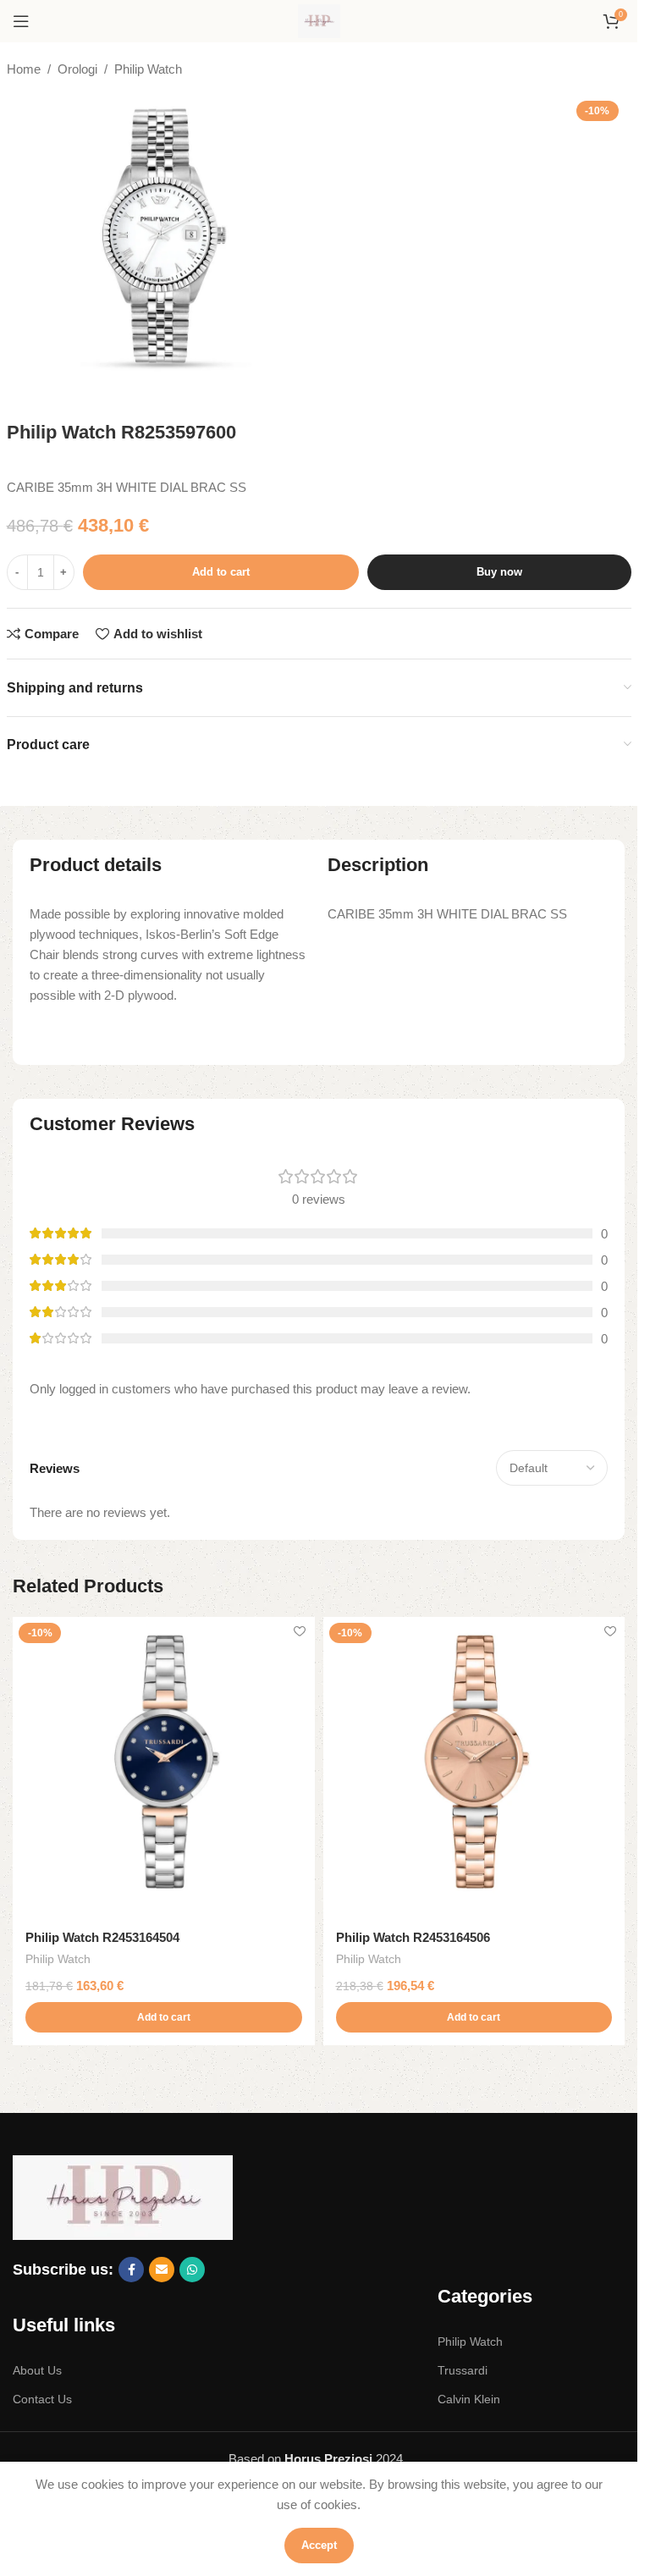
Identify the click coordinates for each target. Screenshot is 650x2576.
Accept (319, 2545)
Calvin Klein (469, 2399)
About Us (37, 2370)
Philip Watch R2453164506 (413, 1937)
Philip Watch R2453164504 (102, 1937)
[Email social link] (162, 2270)
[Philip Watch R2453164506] (474, 1768)
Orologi (77, 69)
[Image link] (123, 2196)
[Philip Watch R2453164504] (164, 1768)
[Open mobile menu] (21, 21)
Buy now (499, 572)
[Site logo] (319, 20)
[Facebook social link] (131, 2270)
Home (24, 69)
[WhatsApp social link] (192, 2270)
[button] (164, 2017)
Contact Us (42, 2399)
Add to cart (221, 572)
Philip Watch (148, 69)
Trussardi (463, 2370)
